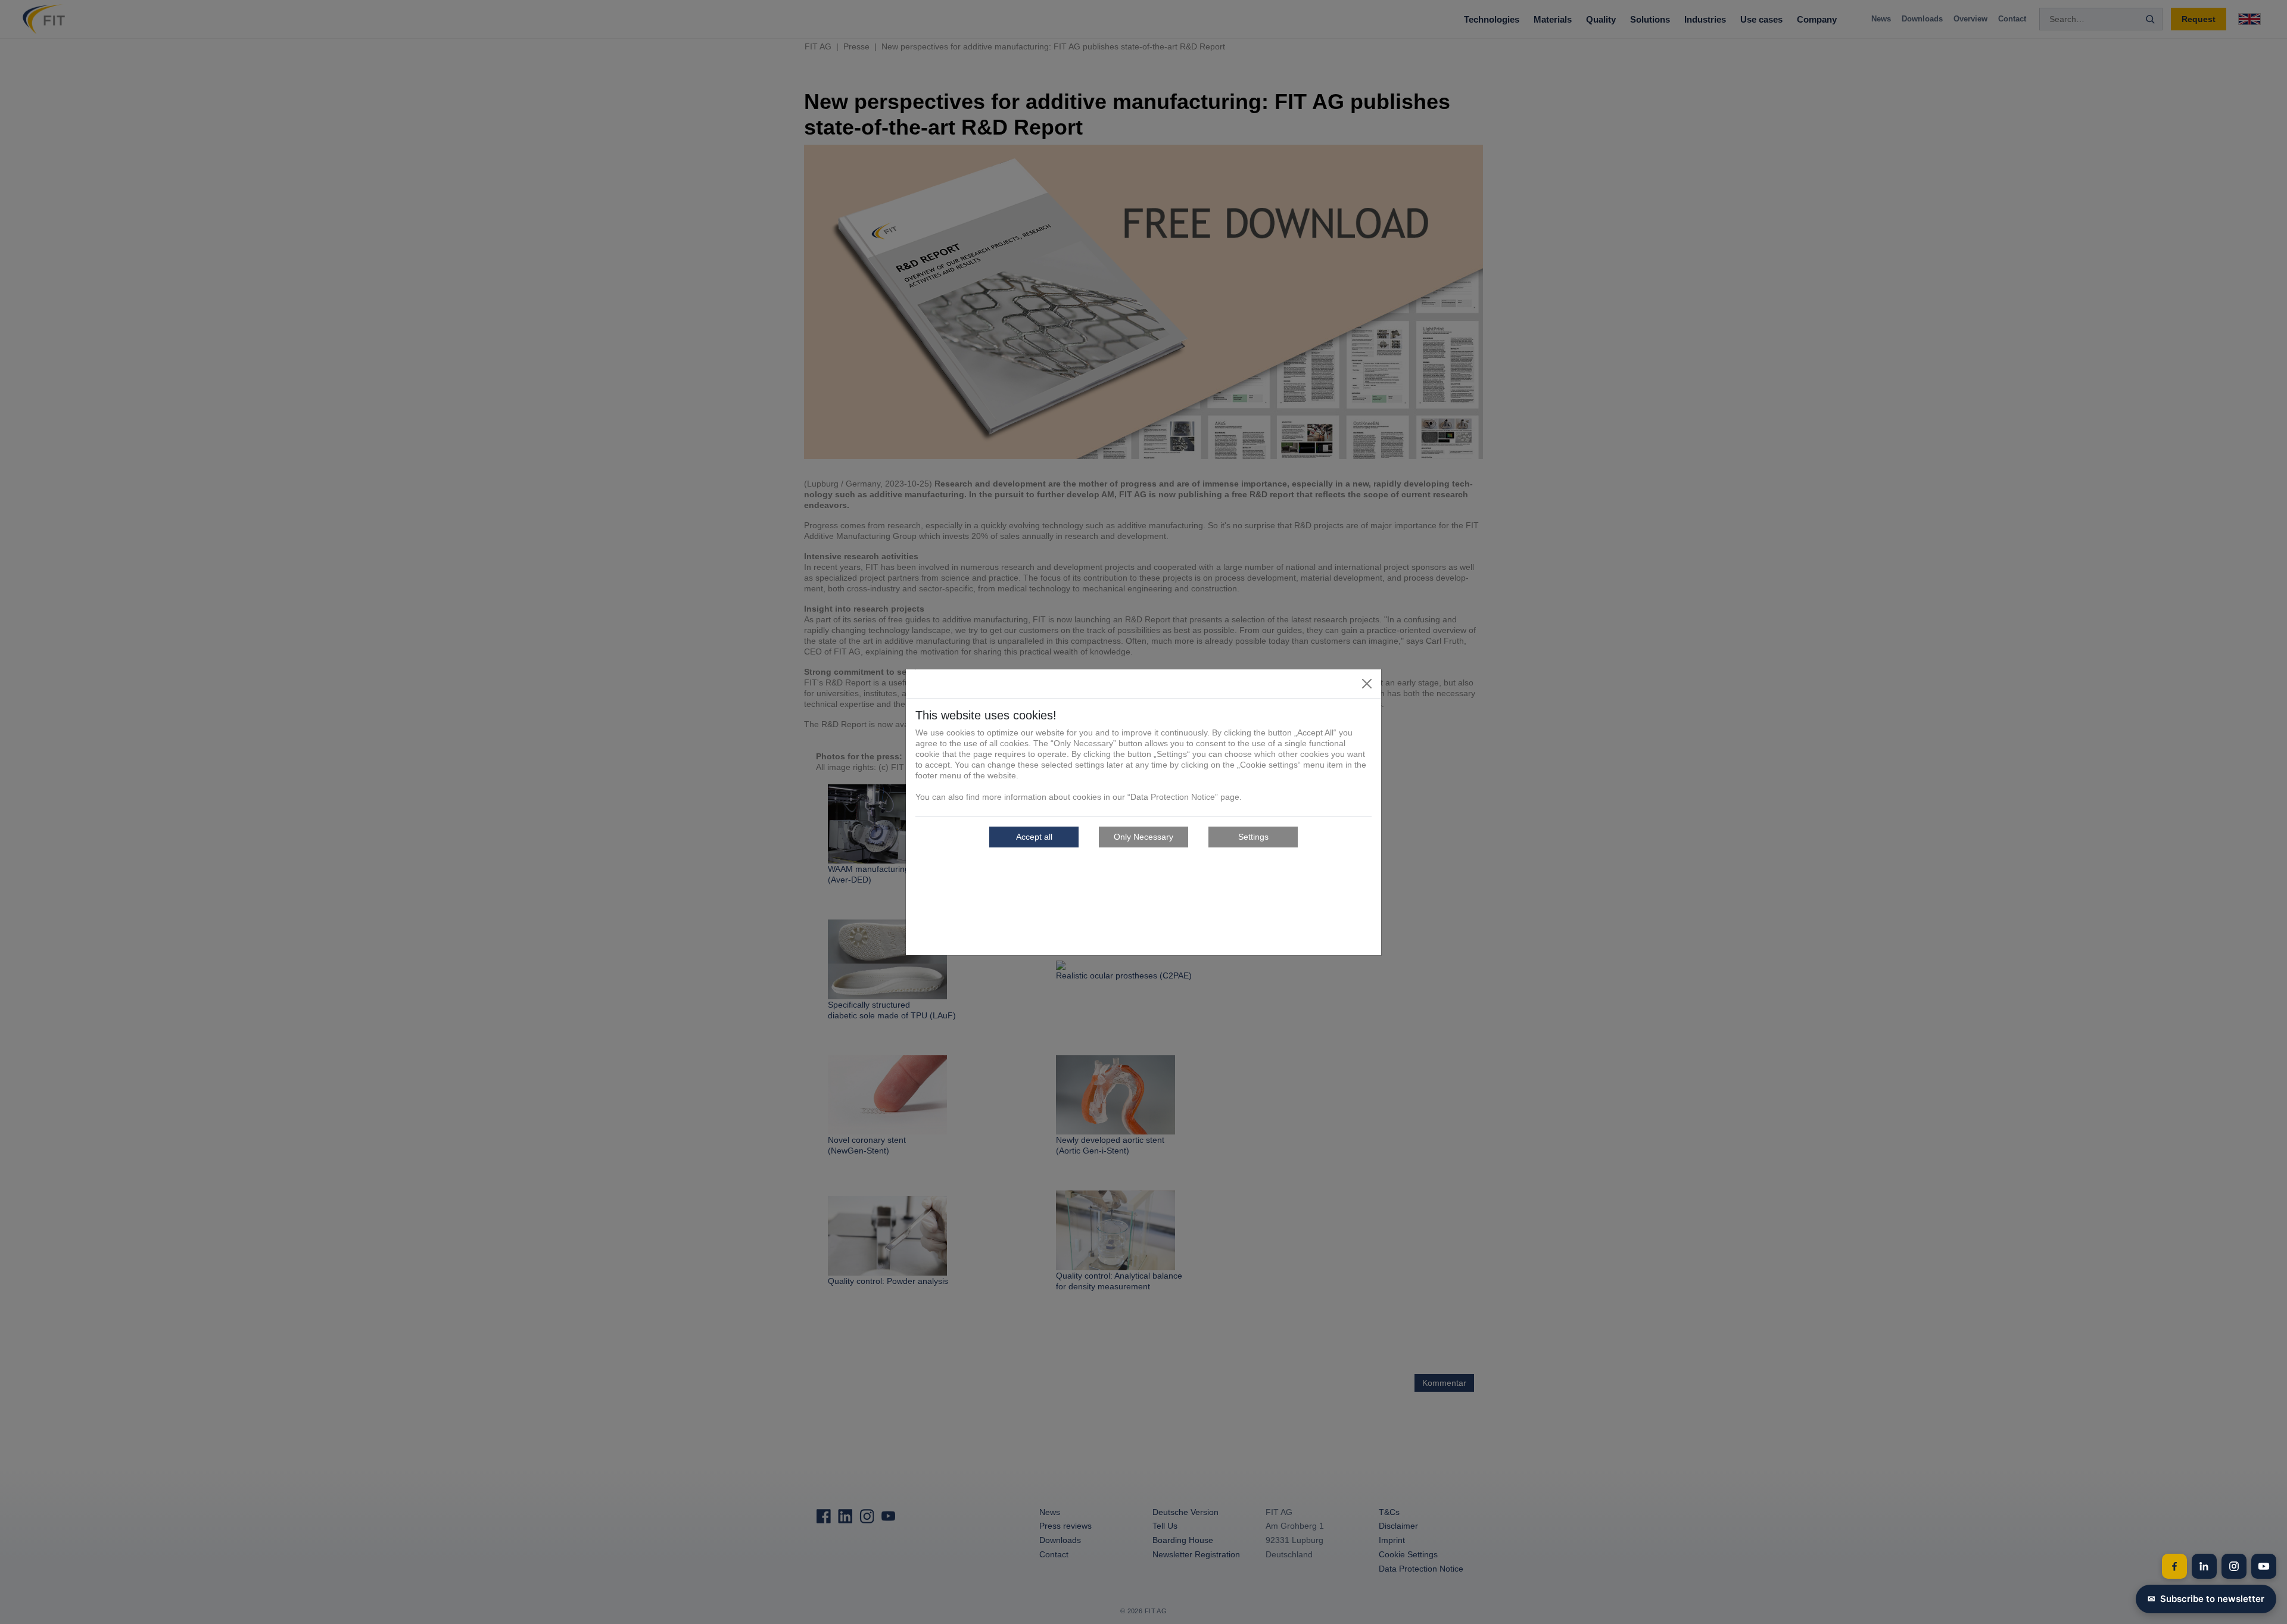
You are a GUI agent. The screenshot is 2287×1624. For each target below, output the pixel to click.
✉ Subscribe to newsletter (2206, 1599)
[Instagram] (2234, 1566)
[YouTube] (2264, 1566)
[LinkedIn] (2204, 1566)
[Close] (1367, 684)
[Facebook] (2174, 1566)
